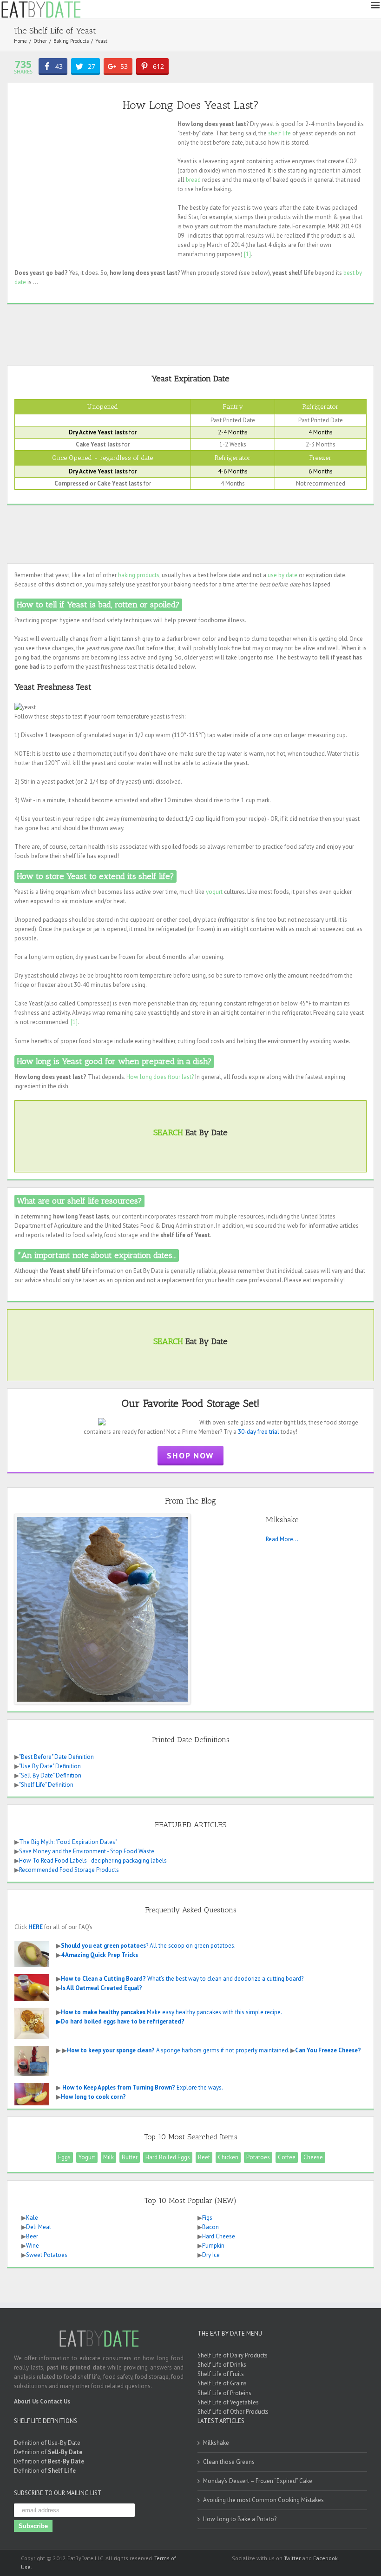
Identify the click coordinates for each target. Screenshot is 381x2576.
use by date (282, 575)
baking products (139, 575)
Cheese (313, 2157)
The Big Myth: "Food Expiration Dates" (68, 1842)
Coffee (287, 2157)
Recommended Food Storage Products (69, 1870)
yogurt (214, 892)
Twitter (292, 2558)
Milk (108, 2157)
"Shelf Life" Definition (46, 1785)
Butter (130, 2157)
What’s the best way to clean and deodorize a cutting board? (182, 1979)
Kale (32, 2218)
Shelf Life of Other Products (233, 2412)
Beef (204, 2157)
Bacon (210, 2227)
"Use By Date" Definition (50, 1766)
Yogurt (87, 2157)
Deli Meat (39, 2227)
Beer (32, 2236)
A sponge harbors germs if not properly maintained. (178, 2050)
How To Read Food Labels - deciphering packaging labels (93, 1860)
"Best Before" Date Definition (56, 1757)
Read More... (282, 1539)
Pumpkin (213, 2246)
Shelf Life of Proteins (224, 2393)
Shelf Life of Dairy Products (233, 2355)
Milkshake (216, 2443)
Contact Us (55, 2401)
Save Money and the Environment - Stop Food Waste (87, 1851)
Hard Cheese (219, 2236)
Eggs (64, 2157)
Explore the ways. (143, 2087)
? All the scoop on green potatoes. (148, 1946)
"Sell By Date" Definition (50, 1775)
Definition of (48, 2452)
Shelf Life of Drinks (222, 2365)
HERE (36, 1927)
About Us (26, 2401)
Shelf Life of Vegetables (228, 2402)
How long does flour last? (160, 1077)
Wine (33, 2246)
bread (193, 180)
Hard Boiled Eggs (168, 2157)
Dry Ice (211, 2255)
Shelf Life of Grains (222, 2383)
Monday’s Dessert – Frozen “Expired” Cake (258, 2481)
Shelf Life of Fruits (221, 2374)
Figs (207, 2218)
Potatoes (258, 2157)
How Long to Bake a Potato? (240, 2519)
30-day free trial (259, 1432)
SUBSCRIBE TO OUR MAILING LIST (58, 2493)
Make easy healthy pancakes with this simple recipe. (171, 2012)
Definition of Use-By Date (47, 2443)
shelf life (279, 133)
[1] (247, 254)
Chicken (228, 2157)
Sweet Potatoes (47, 2255)
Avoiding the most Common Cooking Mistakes (263, 2500)
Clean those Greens (229, 2462)
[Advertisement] (92, 185)
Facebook (325, 2558)
